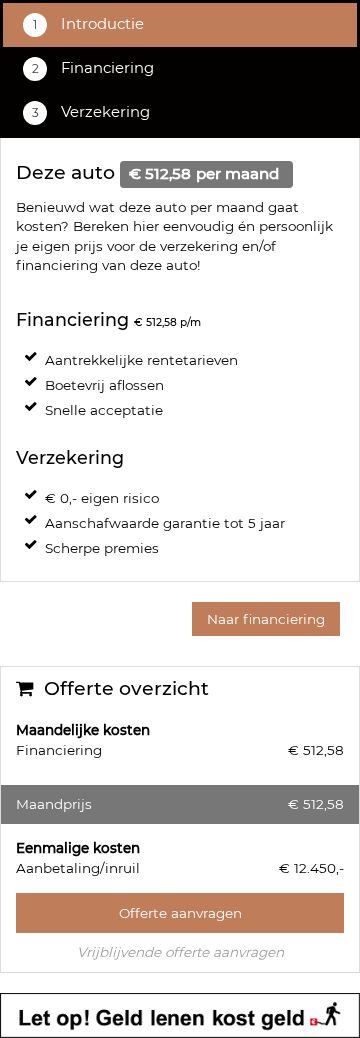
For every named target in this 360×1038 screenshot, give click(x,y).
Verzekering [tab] (103, 112)
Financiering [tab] (105, 68)
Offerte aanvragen (180, 913)
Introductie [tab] (100, 24)
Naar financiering (266, 619)
